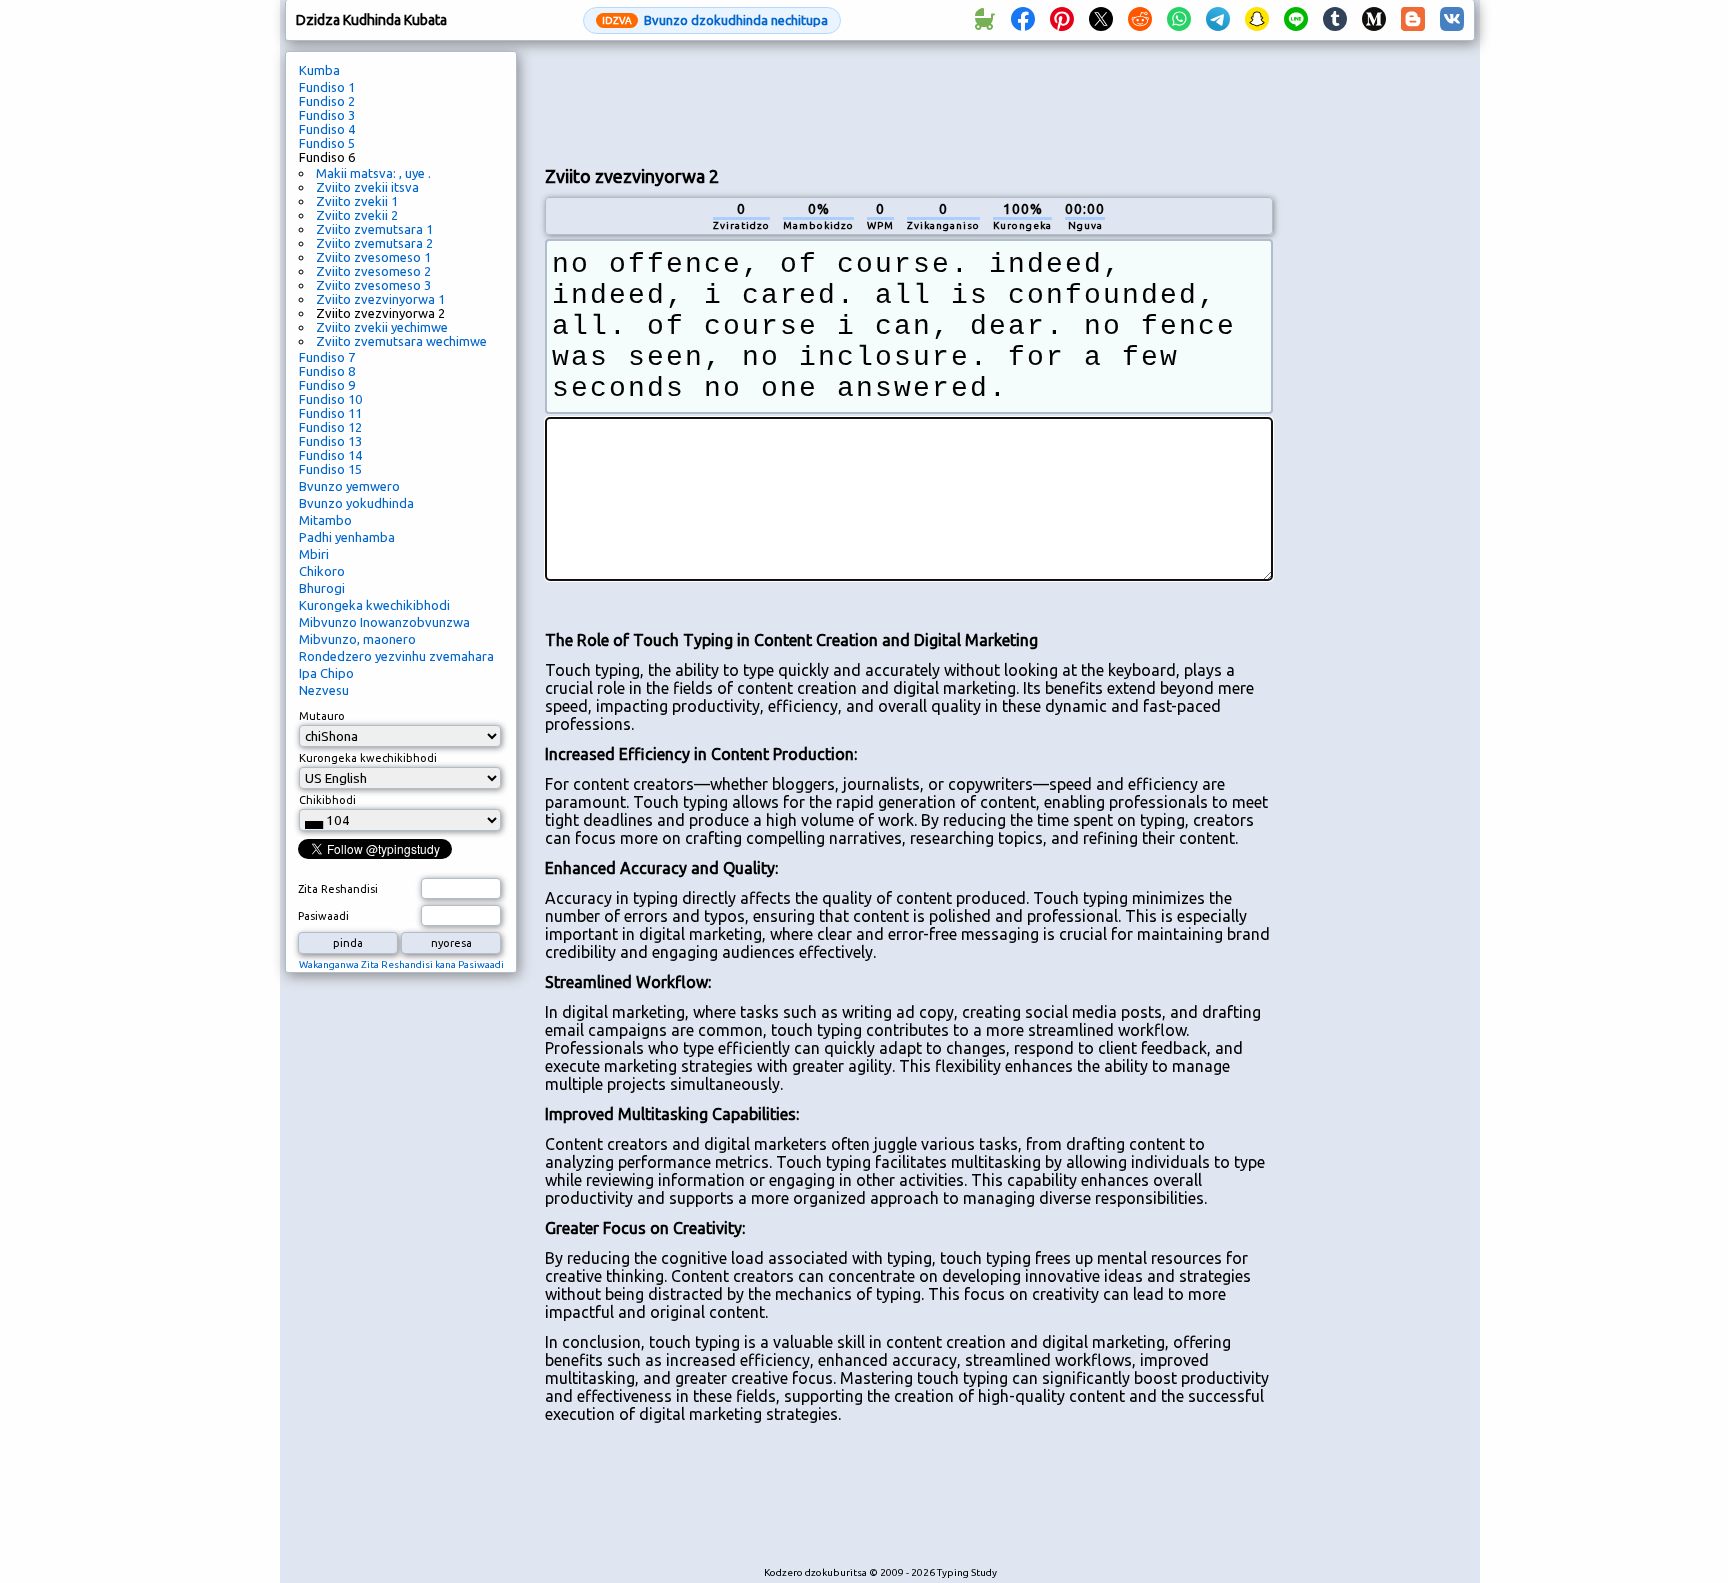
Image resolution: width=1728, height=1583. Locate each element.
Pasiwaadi (323, 916)
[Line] (1296, 20)
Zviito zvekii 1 (357, 201)
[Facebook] (1023, 20)
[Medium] (1374, 20)
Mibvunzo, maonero (357, 639)
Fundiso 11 (330, 413)
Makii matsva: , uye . (373, 173)
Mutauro (322, 716)
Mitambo (325, 520)
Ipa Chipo (326, 673)
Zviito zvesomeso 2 (373, 271)
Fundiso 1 (327, 87)
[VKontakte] (1452, 20)
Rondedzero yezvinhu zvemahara (396, 656)
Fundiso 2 (327, 101)
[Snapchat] (1257, 20)
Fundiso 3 (327, 115)
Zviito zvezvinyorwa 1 (380, 299)
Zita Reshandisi (338, 889)
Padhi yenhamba (347, 537)
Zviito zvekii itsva (367, 187)
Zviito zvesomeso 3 (373, 285)
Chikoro (322, 571)
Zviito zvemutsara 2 (374, 243)
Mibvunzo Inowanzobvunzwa (384, 622)
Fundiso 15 (330, 469)
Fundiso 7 (327, 357)
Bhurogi (322, 588)
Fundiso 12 (330, 427)
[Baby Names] (984, 20)
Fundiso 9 (327, 385)
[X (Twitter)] (1101, 20)
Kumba (319, 70)
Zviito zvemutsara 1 (374, 229)
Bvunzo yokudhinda (356, 503)
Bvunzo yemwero (349, 486)
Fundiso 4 (327, 129)
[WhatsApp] (1179, 20)
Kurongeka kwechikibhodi (374, 605)
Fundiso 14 (330, 455)
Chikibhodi (327, 800)
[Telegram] (1218, 20)
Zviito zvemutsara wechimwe (401, 341)
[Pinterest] (1062, 20)
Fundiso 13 (330, 441)
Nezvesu (324, 690)
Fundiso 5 (327, 143)
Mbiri (314, 554)
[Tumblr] (1335, 20)
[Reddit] (1140, 20)
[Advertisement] (909, 101)
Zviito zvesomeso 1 (373, 257)
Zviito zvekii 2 (357, 215)
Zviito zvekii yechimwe (382, 327)
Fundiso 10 (330, 399)
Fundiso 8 (327, 371)
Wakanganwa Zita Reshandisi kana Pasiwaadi (401, 964)
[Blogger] (1413, 20)
